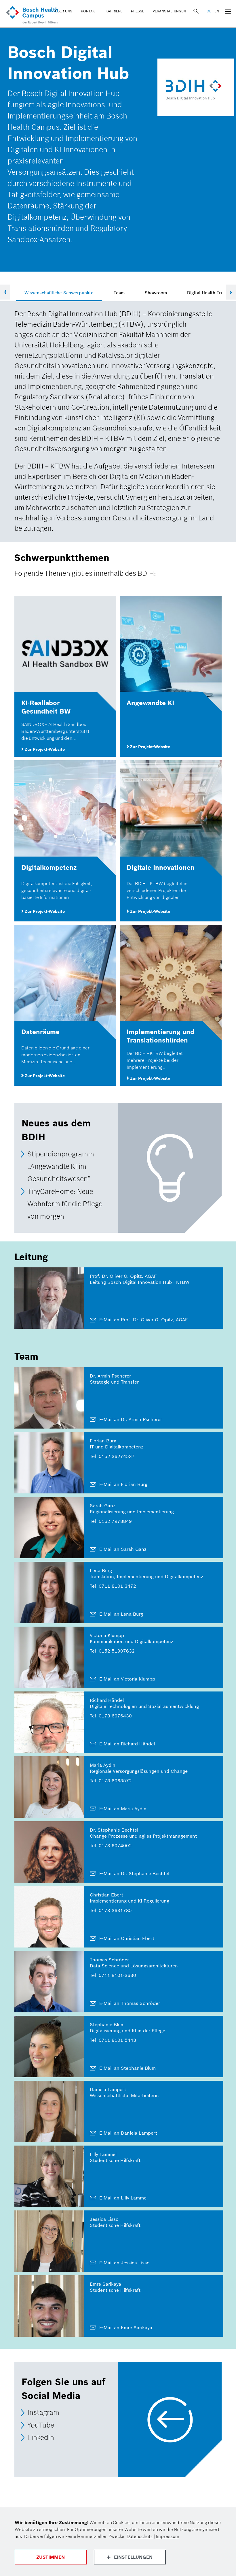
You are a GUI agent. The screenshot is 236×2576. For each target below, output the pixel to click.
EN (217, 11)
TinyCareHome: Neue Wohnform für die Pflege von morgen (65, 1204)
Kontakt (89, 11)
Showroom (156, 293)
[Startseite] (32, 16)
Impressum (168, 2536)
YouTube (41, 2425)
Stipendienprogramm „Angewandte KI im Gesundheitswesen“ (61, 1166)
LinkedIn (41, 2437)
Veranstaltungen (169, 11)
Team (119, 293)
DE (209, 11)
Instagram (43, 2413)
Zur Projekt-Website (44, 749)
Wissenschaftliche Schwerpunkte (59, 293)
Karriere (114, 11)
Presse (138, 11)
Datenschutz (140, 2536)
